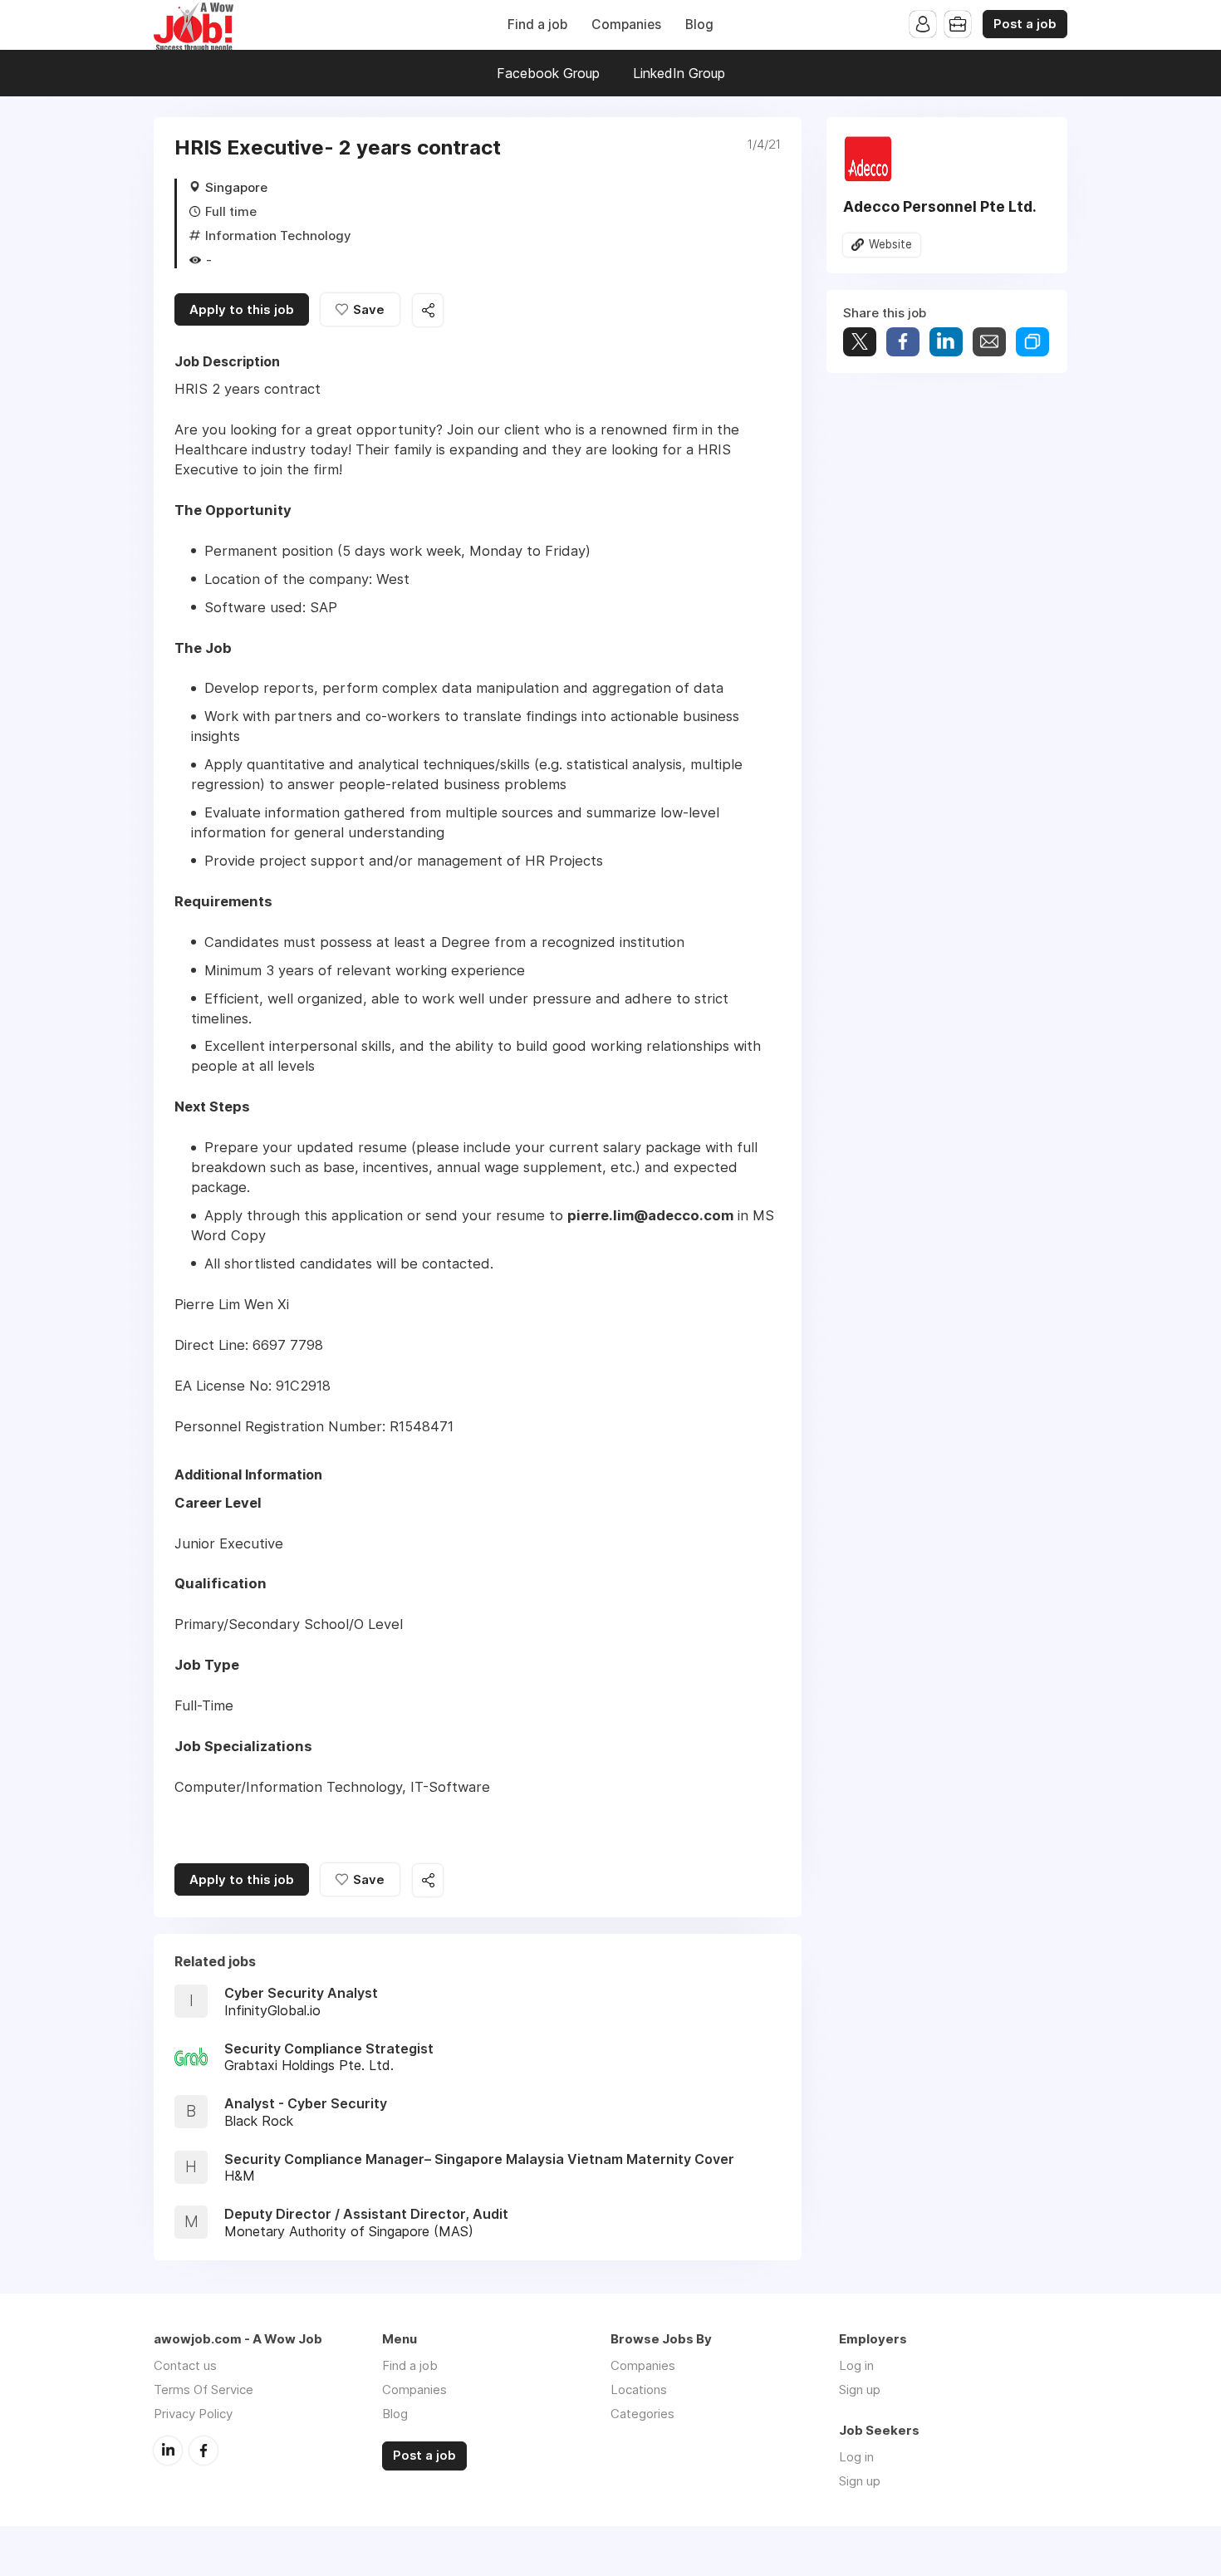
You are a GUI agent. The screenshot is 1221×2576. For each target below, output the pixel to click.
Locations (639, 2390)
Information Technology (278, 236)
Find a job (537, 25)
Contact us (185, 2365)
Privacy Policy (193, 2414)
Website (890, 244)
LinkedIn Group (679, 73)
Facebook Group (548, 73)
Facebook (203, 2451)
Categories (642, 2414)
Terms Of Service (203, 2390)
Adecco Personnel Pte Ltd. (940, 206)
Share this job (428, 310)
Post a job (1025, 24)
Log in (856, 2365)
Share (903, 342)
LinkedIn (168, 2451)
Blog (699, 25)
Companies (626, 25)
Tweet (860, 342)
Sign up (860, 2390)
